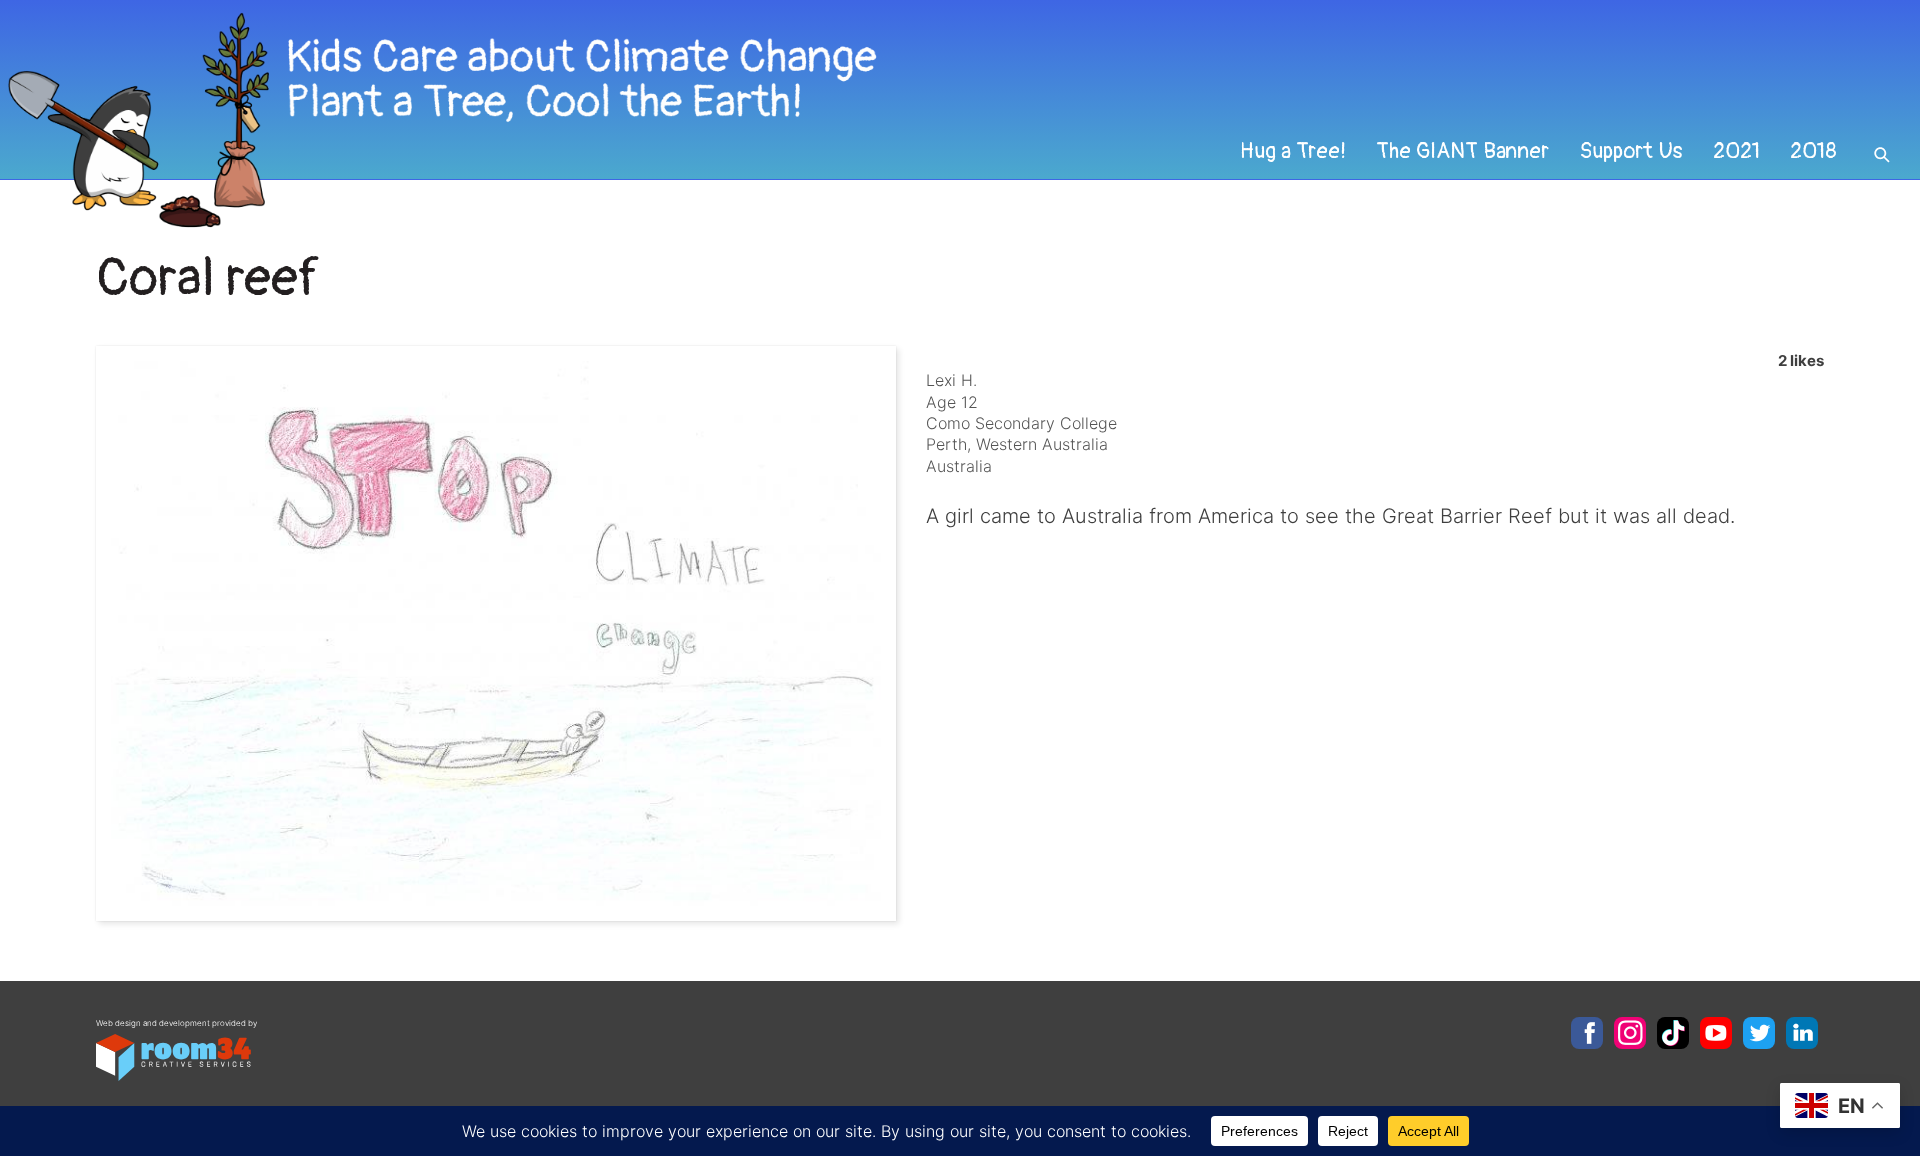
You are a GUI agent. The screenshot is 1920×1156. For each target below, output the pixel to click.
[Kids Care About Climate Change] (776, 120)
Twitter (1759, 1033)
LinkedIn (1802, 1033)
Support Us (1631, 151)
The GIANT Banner (1462, 151)
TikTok (1673, 1033)
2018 (1813, 151)
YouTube (1716, 1033)
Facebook (1587, 1033)
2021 (1736, 151)
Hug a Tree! (1293, 151)
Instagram (1630, 1033)
